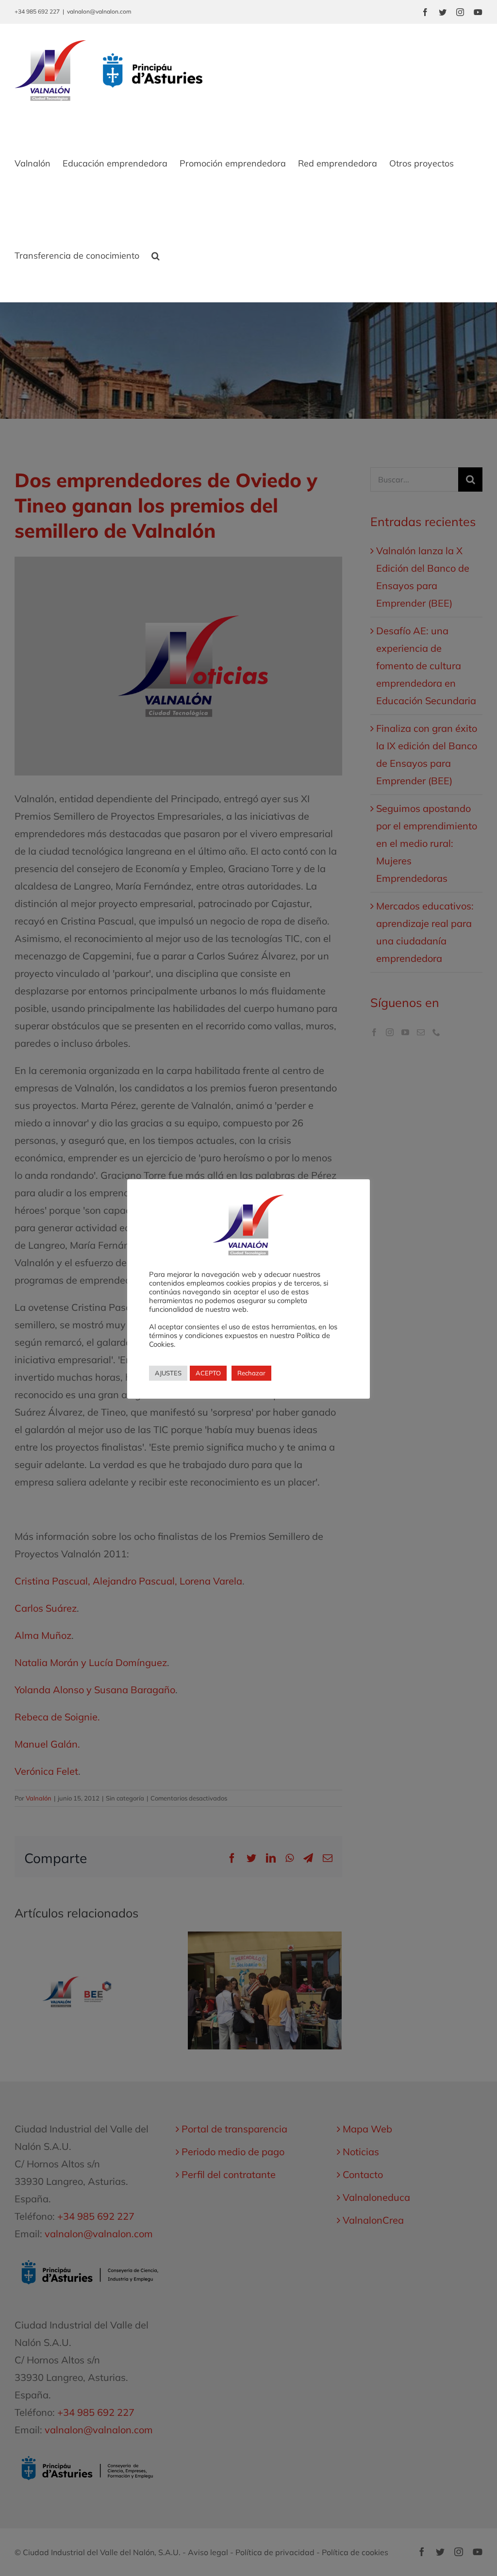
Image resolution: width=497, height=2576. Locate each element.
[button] (156, 256)
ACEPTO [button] (208, 1373)
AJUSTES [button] (168, 1373)
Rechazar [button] (251, 1373)
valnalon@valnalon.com (99, 11)
